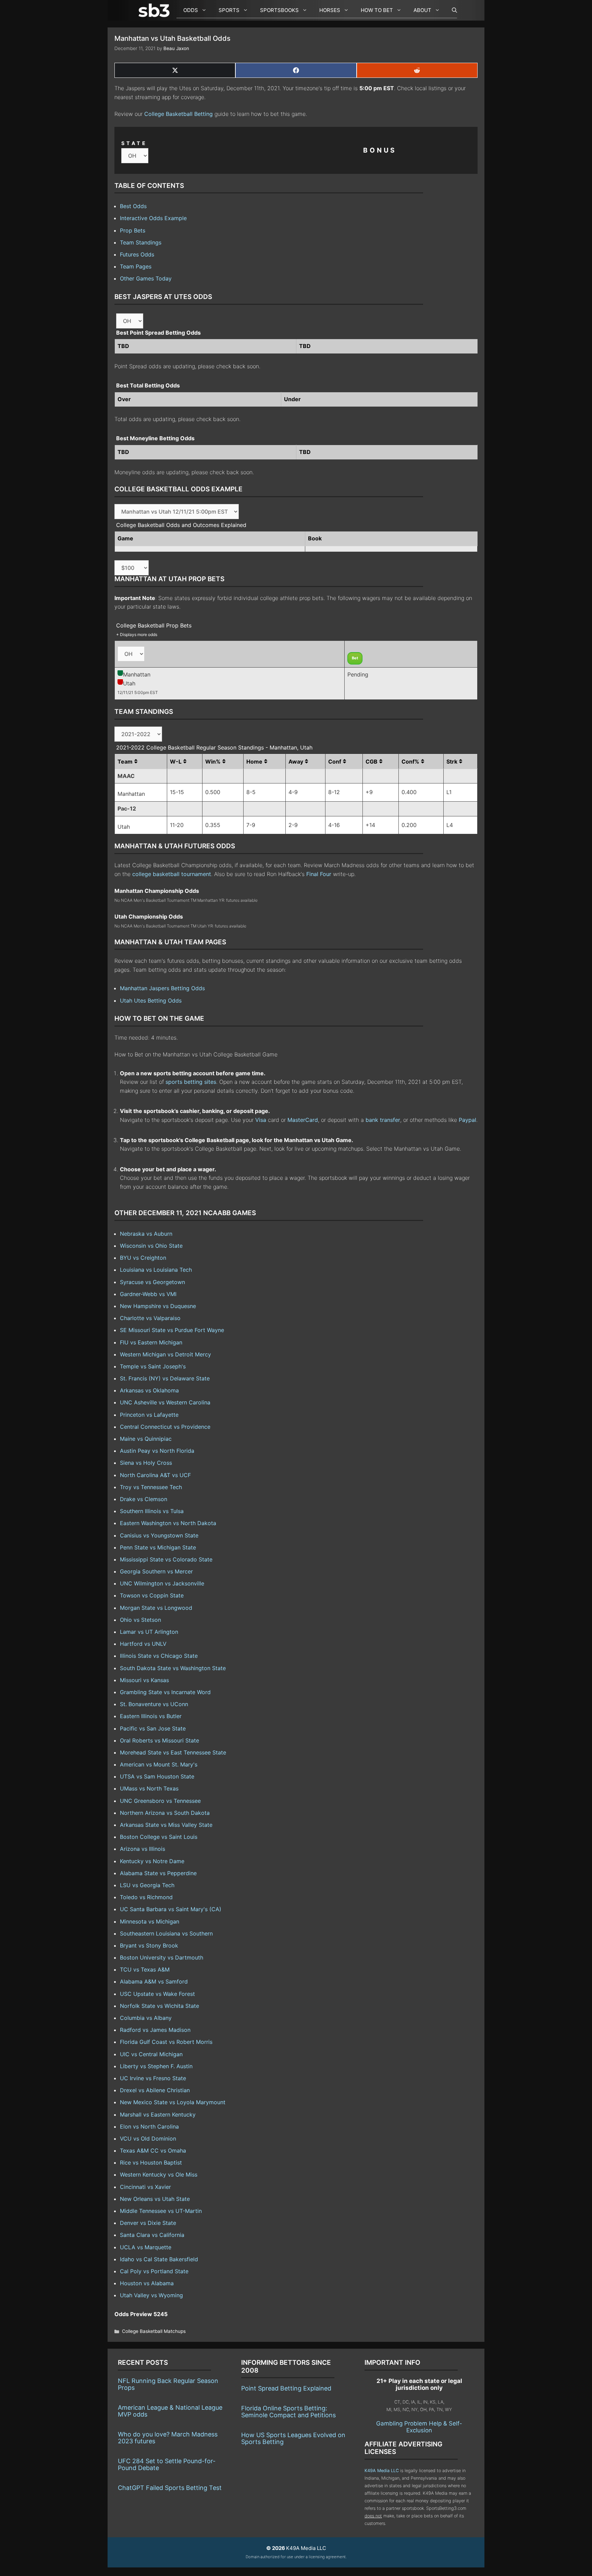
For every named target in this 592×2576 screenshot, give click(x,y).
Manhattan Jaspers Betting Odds (162, 988)
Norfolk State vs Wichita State (159, 2006)
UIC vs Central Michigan (151, 2054)
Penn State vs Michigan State (158, 1547)
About (422, 10)
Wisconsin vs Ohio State (151, 1246)
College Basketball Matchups (154, 2331)
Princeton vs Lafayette (149, 1415)
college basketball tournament (172, 874)
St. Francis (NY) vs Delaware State (165, 1378)
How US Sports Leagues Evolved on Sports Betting (293, 2438)
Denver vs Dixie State (148, 2223)
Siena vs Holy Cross (146, 1463)
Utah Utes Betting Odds (151, 1001)
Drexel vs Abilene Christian (155, 2090)
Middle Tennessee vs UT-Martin (161, 2211)
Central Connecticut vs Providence (165, 1427)
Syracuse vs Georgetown (152, 1282)
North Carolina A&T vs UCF (155, 1475)
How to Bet (377, 10)
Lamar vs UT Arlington (149, 1632)
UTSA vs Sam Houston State (157, 1776)
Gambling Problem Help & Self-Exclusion (419, 2427)
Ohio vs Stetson (140, 1620)
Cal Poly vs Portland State (154, 2271)
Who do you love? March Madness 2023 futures (168, 2438)
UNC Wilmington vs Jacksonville (162, 1583)
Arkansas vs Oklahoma (149, 1390)
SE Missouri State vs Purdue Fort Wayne (172, 1330)
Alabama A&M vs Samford (154, 1981)
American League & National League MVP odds (170, 2411)
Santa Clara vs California (152, 2235)
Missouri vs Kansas (144, 1680)
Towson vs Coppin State (152, 1595)
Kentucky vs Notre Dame (152, 1861)
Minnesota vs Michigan (150, 1921)
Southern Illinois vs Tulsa (152, 1511)
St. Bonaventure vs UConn (154, 1704)
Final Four (319, 874)
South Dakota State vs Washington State (173, 1668)
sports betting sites (191, 1082)
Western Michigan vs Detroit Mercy (165, 1354)
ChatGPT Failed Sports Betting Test (170, 2488)
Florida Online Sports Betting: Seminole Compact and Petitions (288, 2412)
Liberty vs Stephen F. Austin (156, 2066)
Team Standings (141, 242)
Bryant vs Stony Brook (149, 1945)
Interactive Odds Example (153, 218)
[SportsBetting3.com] (156, 10)
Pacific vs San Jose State (153, 1728)
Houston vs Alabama (147, 2283)
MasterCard (303, 1120)
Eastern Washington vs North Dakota (168, 1523)
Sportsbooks (279, 10)
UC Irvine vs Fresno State (153, 2078)
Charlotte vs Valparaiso (150, 1318)
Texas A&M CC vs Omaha (153, 2150)
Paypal (467, 1120)
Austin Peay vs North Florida (157, 1451)
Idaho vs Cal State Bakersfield (159, 2259)
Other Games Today (146, 278)
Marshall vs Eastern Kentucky (158, 2114)
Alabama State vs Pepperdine (158, 1873)
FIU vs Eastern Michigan (151, 1342)
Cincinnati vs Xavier (145, 2187)
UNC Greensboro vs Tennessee (160, 1801)
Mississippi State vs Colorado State (166, 1559)
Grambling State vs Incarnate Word (165, 1692)
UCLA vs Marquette (146, 2247)
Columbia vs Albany (146, 2018)
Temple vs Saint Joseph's (153, 1366)
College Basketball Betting (178, 114)
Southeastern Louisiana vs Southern (166, 1933)
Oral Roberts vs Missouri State (159, 1740)
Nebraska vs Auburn (146, 1234)
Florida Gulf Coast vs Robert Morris (166, 2042)
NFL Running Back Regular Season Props (168, 2384)
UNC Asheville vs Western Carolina (165, 1402)
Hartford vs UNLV (143, 1644)
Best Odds (133, 206)
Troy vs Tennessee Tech (151, 1487)
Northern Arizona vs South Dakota (165, 1813)
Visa (261, 1120)
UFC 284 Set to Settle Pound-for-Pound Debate (167, 2464)
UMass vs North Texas (149, 1788)
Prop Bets (133, 230)
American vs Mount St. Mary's (159, 1764)
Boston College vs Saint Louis (159, 1837)
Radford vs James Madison (155, 2030)
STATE (134, 143)
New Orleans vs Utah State (155, 2199)
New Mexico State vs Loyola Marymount (173, 2102)
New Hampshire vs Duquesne (158, 1306)
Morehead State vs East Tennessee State (173, 1752)
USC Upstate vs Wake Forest (157, 1994)
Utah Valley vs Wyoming (151, 2295)
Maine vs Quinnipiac (146, 1439)
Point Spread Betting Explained (286, 2388)
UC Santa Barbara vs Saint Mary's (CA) (171, 1909)
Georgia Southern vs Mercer (156, 1571)
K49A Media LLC (382, 2471)
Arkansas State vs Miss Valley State (166, 1825)
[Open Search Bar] (451, 10)
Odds (191, 10)
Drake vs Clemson (144, 1499)
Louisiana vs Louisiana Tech (156, 1270)
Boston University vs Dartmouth (162, 1957)
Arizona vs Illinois (143, 1849)
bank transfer (383, 1120)
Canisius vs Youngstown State (159, 1535)
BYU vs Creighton (143, 1258)
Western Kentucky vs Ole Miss (159, 2174)
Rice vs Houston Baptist (151, 2162)
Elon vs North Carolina (149, 2126)
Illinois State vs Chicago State (159, 1656)
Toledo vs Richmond (146, 1897)
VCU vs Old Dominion (148, 2138)
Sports (229, 10)
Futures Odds (137, 254)
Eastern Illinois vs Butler (151, 1716)
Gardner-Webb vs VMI (148, 1294)
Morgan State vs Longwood (156, 1608)
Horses (330, 10)
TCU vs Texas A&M (145, 1969)
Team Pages (136, 266)
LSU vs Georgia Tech (147, 1885)
